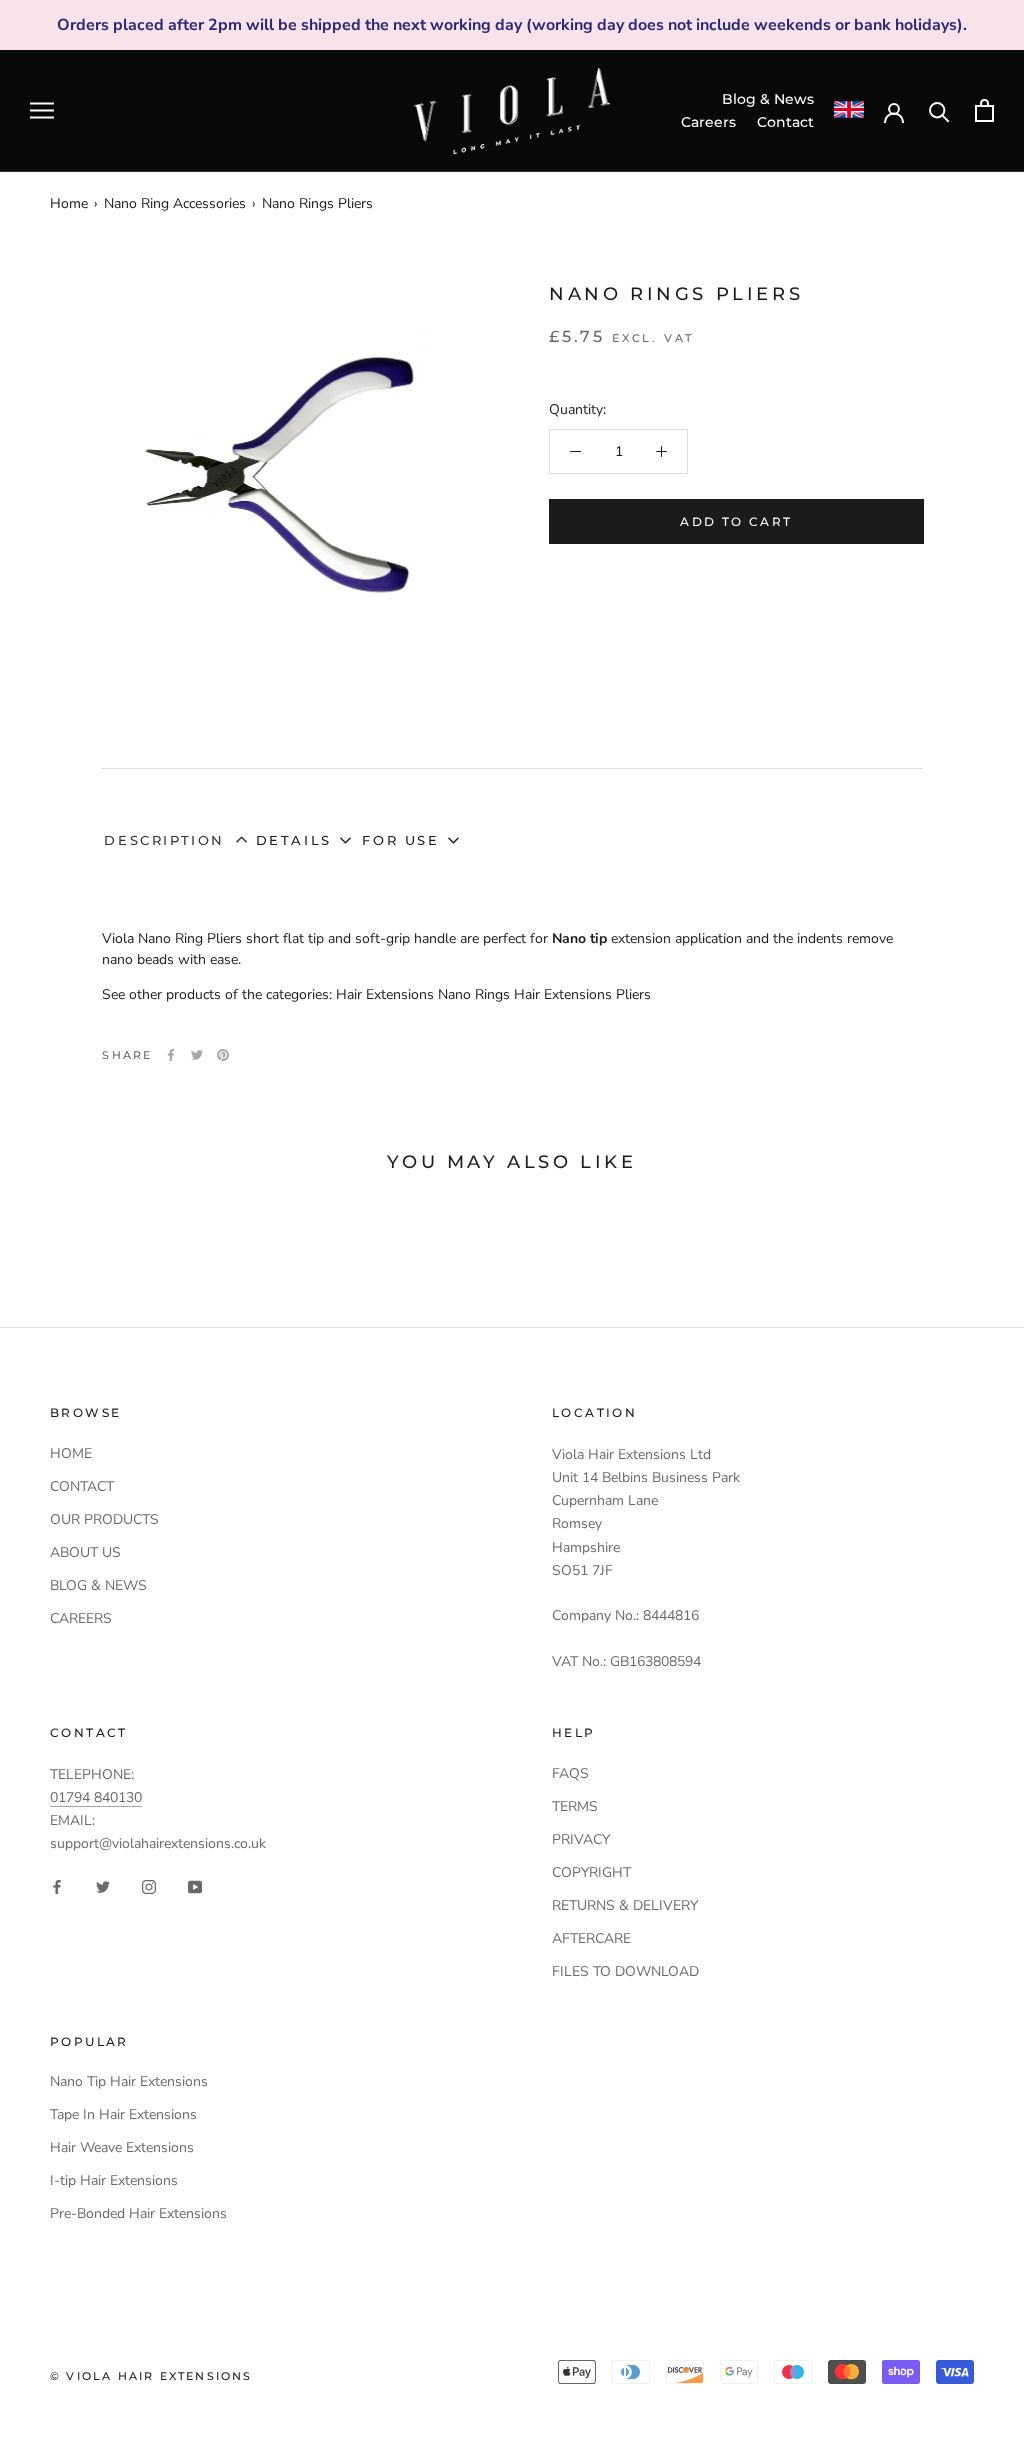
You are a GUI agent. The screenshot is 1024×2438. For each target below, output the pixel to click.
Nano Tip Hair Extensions (129, 2081)
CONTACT (82, 1486)
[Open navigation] (42, 110)
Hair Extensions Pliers (582, 994)
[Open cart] (984, 110)
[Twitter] (197, 1055)
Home (69, 203)
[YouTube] (195, 1886)
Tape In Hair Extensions (123, 2114)
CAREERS (81, 1618)
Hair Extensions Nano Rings (423, 994)
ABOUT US (85, 1552)
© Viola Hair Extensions (151, 2376)
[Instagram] (149, 1886)
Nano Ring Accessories (175, 203)
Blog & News (768, 99)
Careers (708, 122)
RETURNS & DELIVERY (625, 1905)
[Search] (939, 110)
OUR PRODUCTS (104, 1519)
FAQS (570, 1773)
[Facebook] (171, 1055)
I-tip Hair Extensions (114, 2180)
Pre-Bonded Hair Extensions (138, 2213)
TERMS (575, 1806)
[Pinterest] (223, 1055)
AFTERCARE (591, 1938)
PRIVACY (581, 1839)
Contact (785, 122)
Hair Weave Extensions (122, 2147)
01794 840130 (96, 1797)
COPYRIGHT (591, 1872)
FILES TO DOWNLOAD (625, 1971)
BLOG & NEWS (98, 1585)
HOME (71, 1453)
